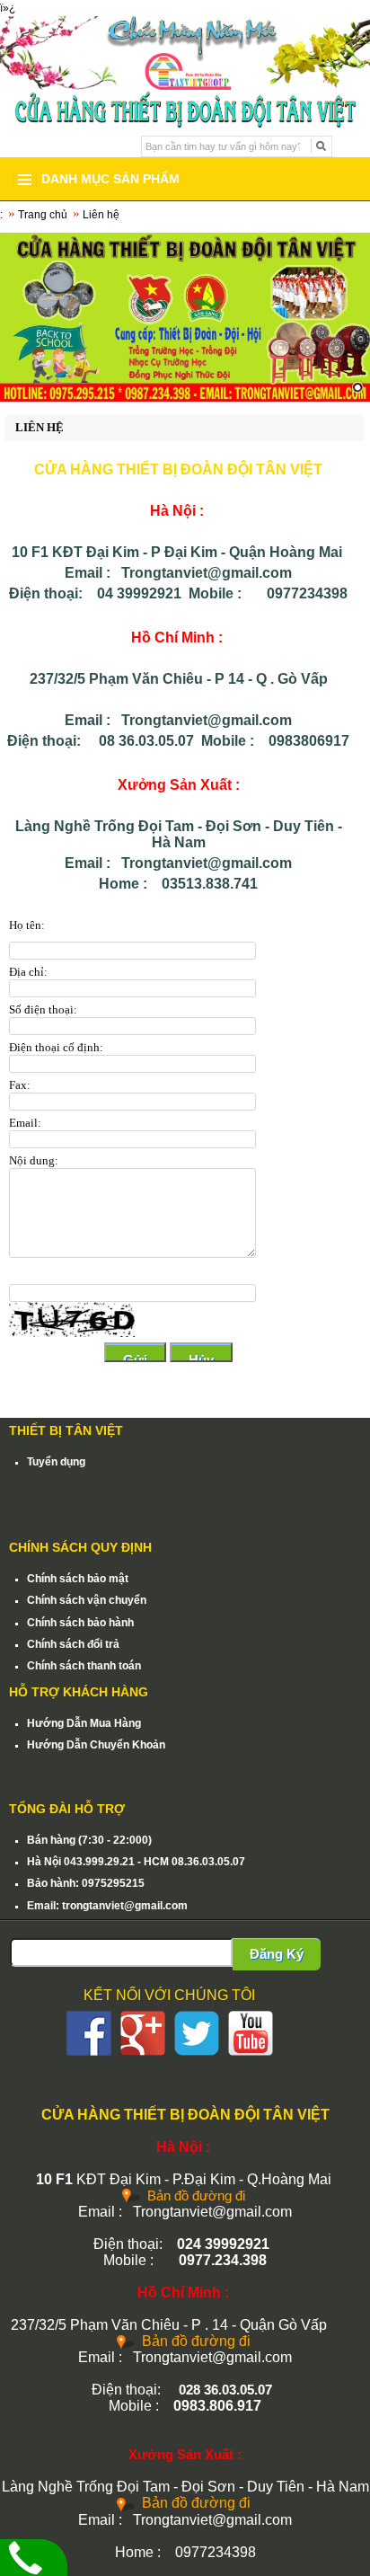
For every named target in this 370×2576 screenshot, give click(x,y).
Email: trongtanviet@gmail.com (107, 1906)
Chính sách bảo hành (80, 1623)
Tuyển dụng (56, 1462)
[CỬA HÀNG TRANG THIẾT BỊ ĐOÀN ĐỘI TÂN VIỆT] (185, 52)
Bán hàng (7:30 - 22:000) (89, 1840)
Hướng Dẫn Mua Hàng (84, 1723)
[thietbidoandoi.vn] (185, 317)
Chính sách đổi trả (73, 1644)
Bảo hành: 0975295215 (86, 1883)
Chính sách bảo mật (78, 1579)
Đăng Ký (277, 1954)
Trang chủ (43, 215)
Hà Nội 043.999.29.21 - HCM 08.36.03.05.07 (136, 1862)
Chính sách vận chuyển (87, 1600)
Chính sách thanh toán (84, 1666)
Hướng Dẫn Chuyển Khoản (96, 1745)
